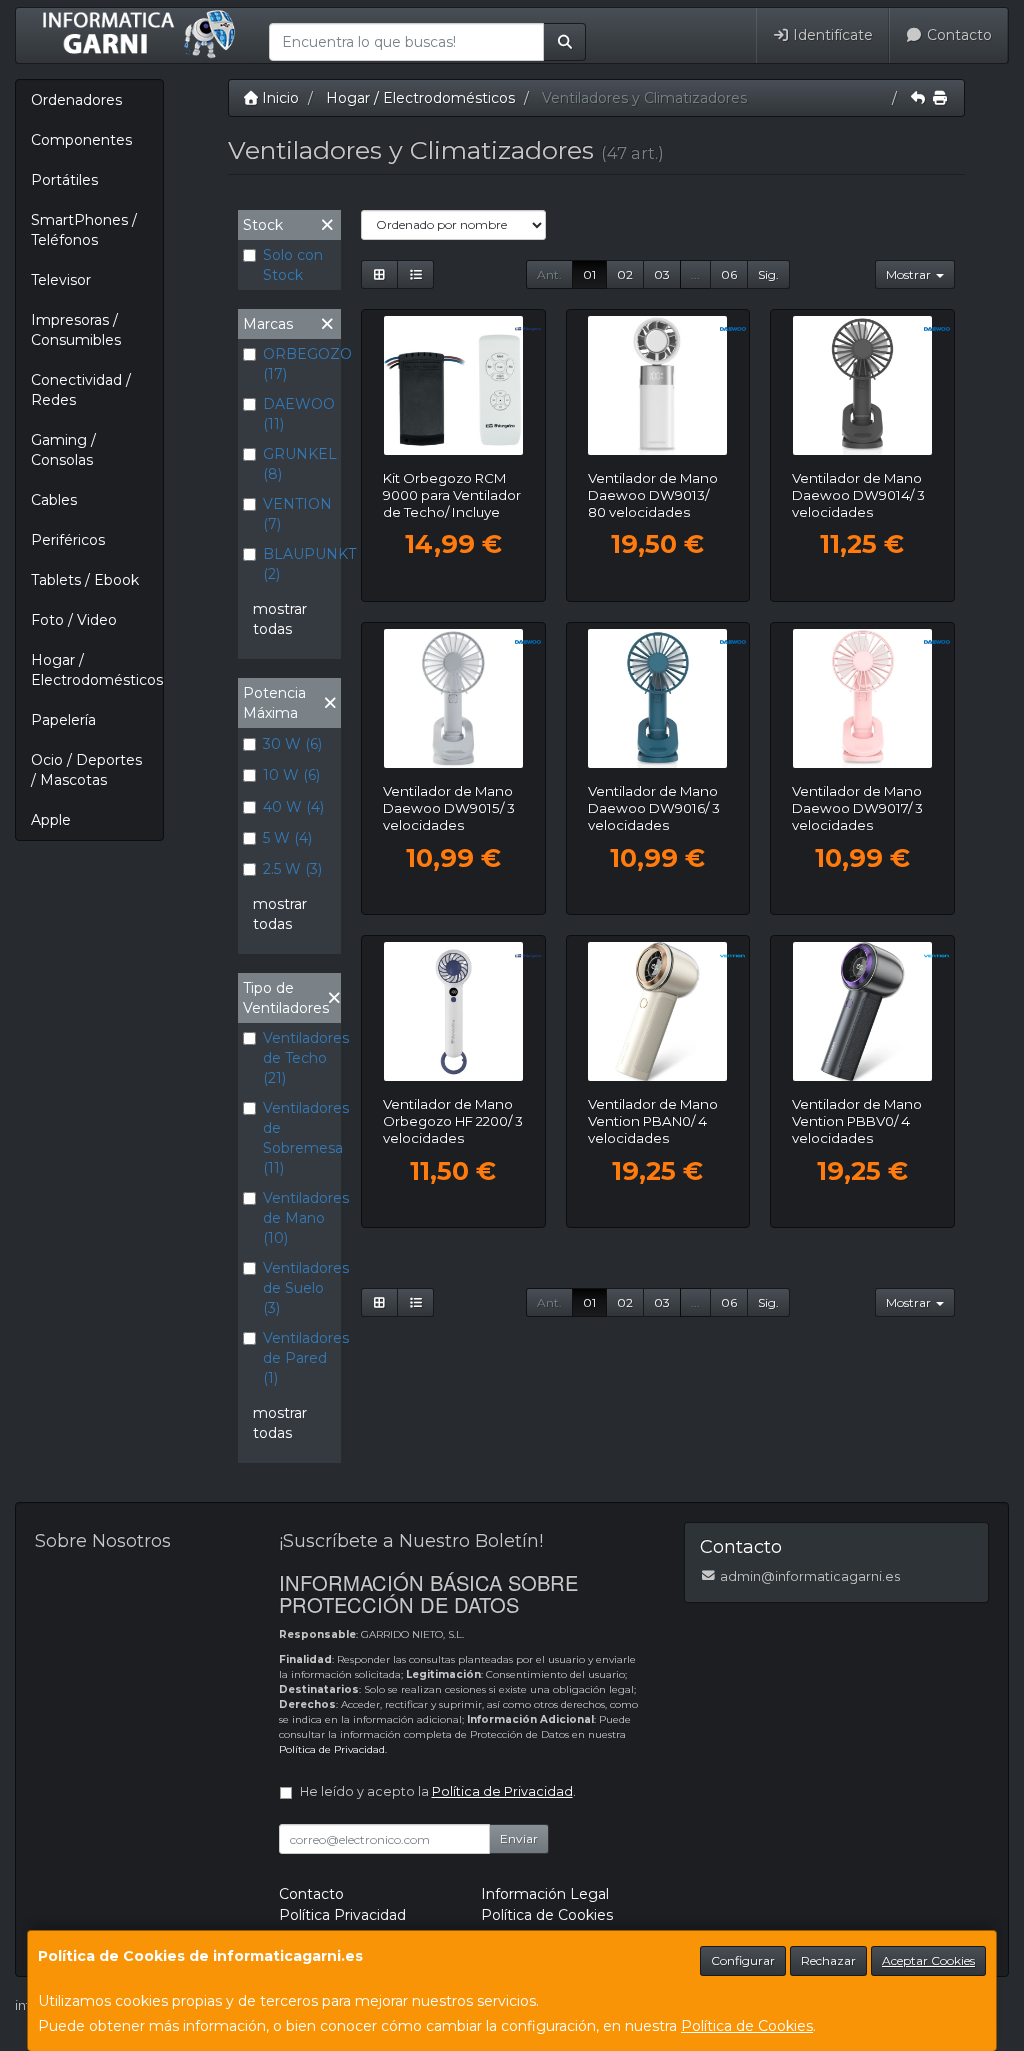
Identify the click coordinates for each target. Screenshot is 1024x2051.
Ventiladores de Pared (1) (299, 1358)
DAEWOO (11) (299, 414)
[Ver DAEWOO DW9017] (862, 698)
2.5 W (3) (292, 869)
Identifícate (831, 35)
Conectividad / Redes (81, 390)
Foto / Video (74, 620)
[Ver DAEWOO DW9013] (657, 385)
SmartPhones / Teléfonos (84, 230)
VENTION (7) (297, 514)
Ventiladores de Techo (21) (299, 1058)
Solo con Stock (293, 265)
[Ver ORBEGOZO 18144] (453, 385)
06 (729, 274)
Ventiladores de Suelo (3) (299, 1288)
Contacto (957, 35)
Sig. (768, 274)
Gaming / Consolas (63, 450)
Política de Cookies (747, 2026)
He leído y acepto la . (438, 1791)
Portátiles (64, 180)
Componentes (81, 140)
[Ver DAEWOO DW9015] (453, 698)
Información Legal (545, 1894)
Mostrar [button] (910, 274)
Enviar (519, 1838)
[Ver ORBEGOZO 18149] (453, 1011)
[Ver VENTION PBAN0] (657, 1011)
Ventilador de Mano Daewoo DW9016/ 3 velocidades (654, 808)
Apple (51, 820)
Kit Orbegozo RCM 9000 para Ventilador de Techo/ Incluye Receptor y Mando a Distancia (452, 512)
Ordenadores (76, 100)
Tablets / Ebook (85, 580)
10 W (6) (291, 775)
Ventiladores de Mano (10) (299, 1218)
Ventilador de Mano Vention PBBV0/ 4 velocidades (857, 1121)
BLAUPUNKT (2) (299, 564)
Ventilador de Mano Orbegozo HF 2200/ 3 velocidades (453, 1121)
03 (662, 274)
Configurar (743, 1960)
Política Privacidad (342, 1915)
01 (589, 274)
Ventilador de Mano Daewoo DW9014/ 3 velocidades (858, 495)
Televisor (61, 280)
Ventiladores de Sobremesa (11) (299, 1138)
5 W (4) (287, 838)
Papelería (63, 720)
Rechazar (828, 1960)
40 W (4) (293, 807)
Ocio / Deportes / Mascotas (86, 770)
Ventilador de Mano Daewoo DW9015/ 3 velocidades (449, 808)
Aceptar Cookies (928, 1960)
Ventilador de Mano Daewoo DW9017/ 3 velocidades (857, 808)
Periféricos (68, 540)
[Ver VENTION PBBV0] (862, 1011)
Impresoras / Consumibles (76, 330)
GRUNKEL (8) (299, 464)
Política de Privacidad (332, 1749)
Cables (54, 500)
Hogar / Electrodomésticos (97, 670)
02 (625, 274)
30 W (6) (292, 744)
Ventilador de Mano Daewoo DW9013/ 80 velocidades (653, 495)
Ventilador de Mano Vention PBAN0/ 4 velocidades (653, 1121)
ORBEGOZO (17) (299, 364)
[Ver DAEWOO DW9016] (657, 698)
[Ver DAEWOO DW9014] (862, 385)
